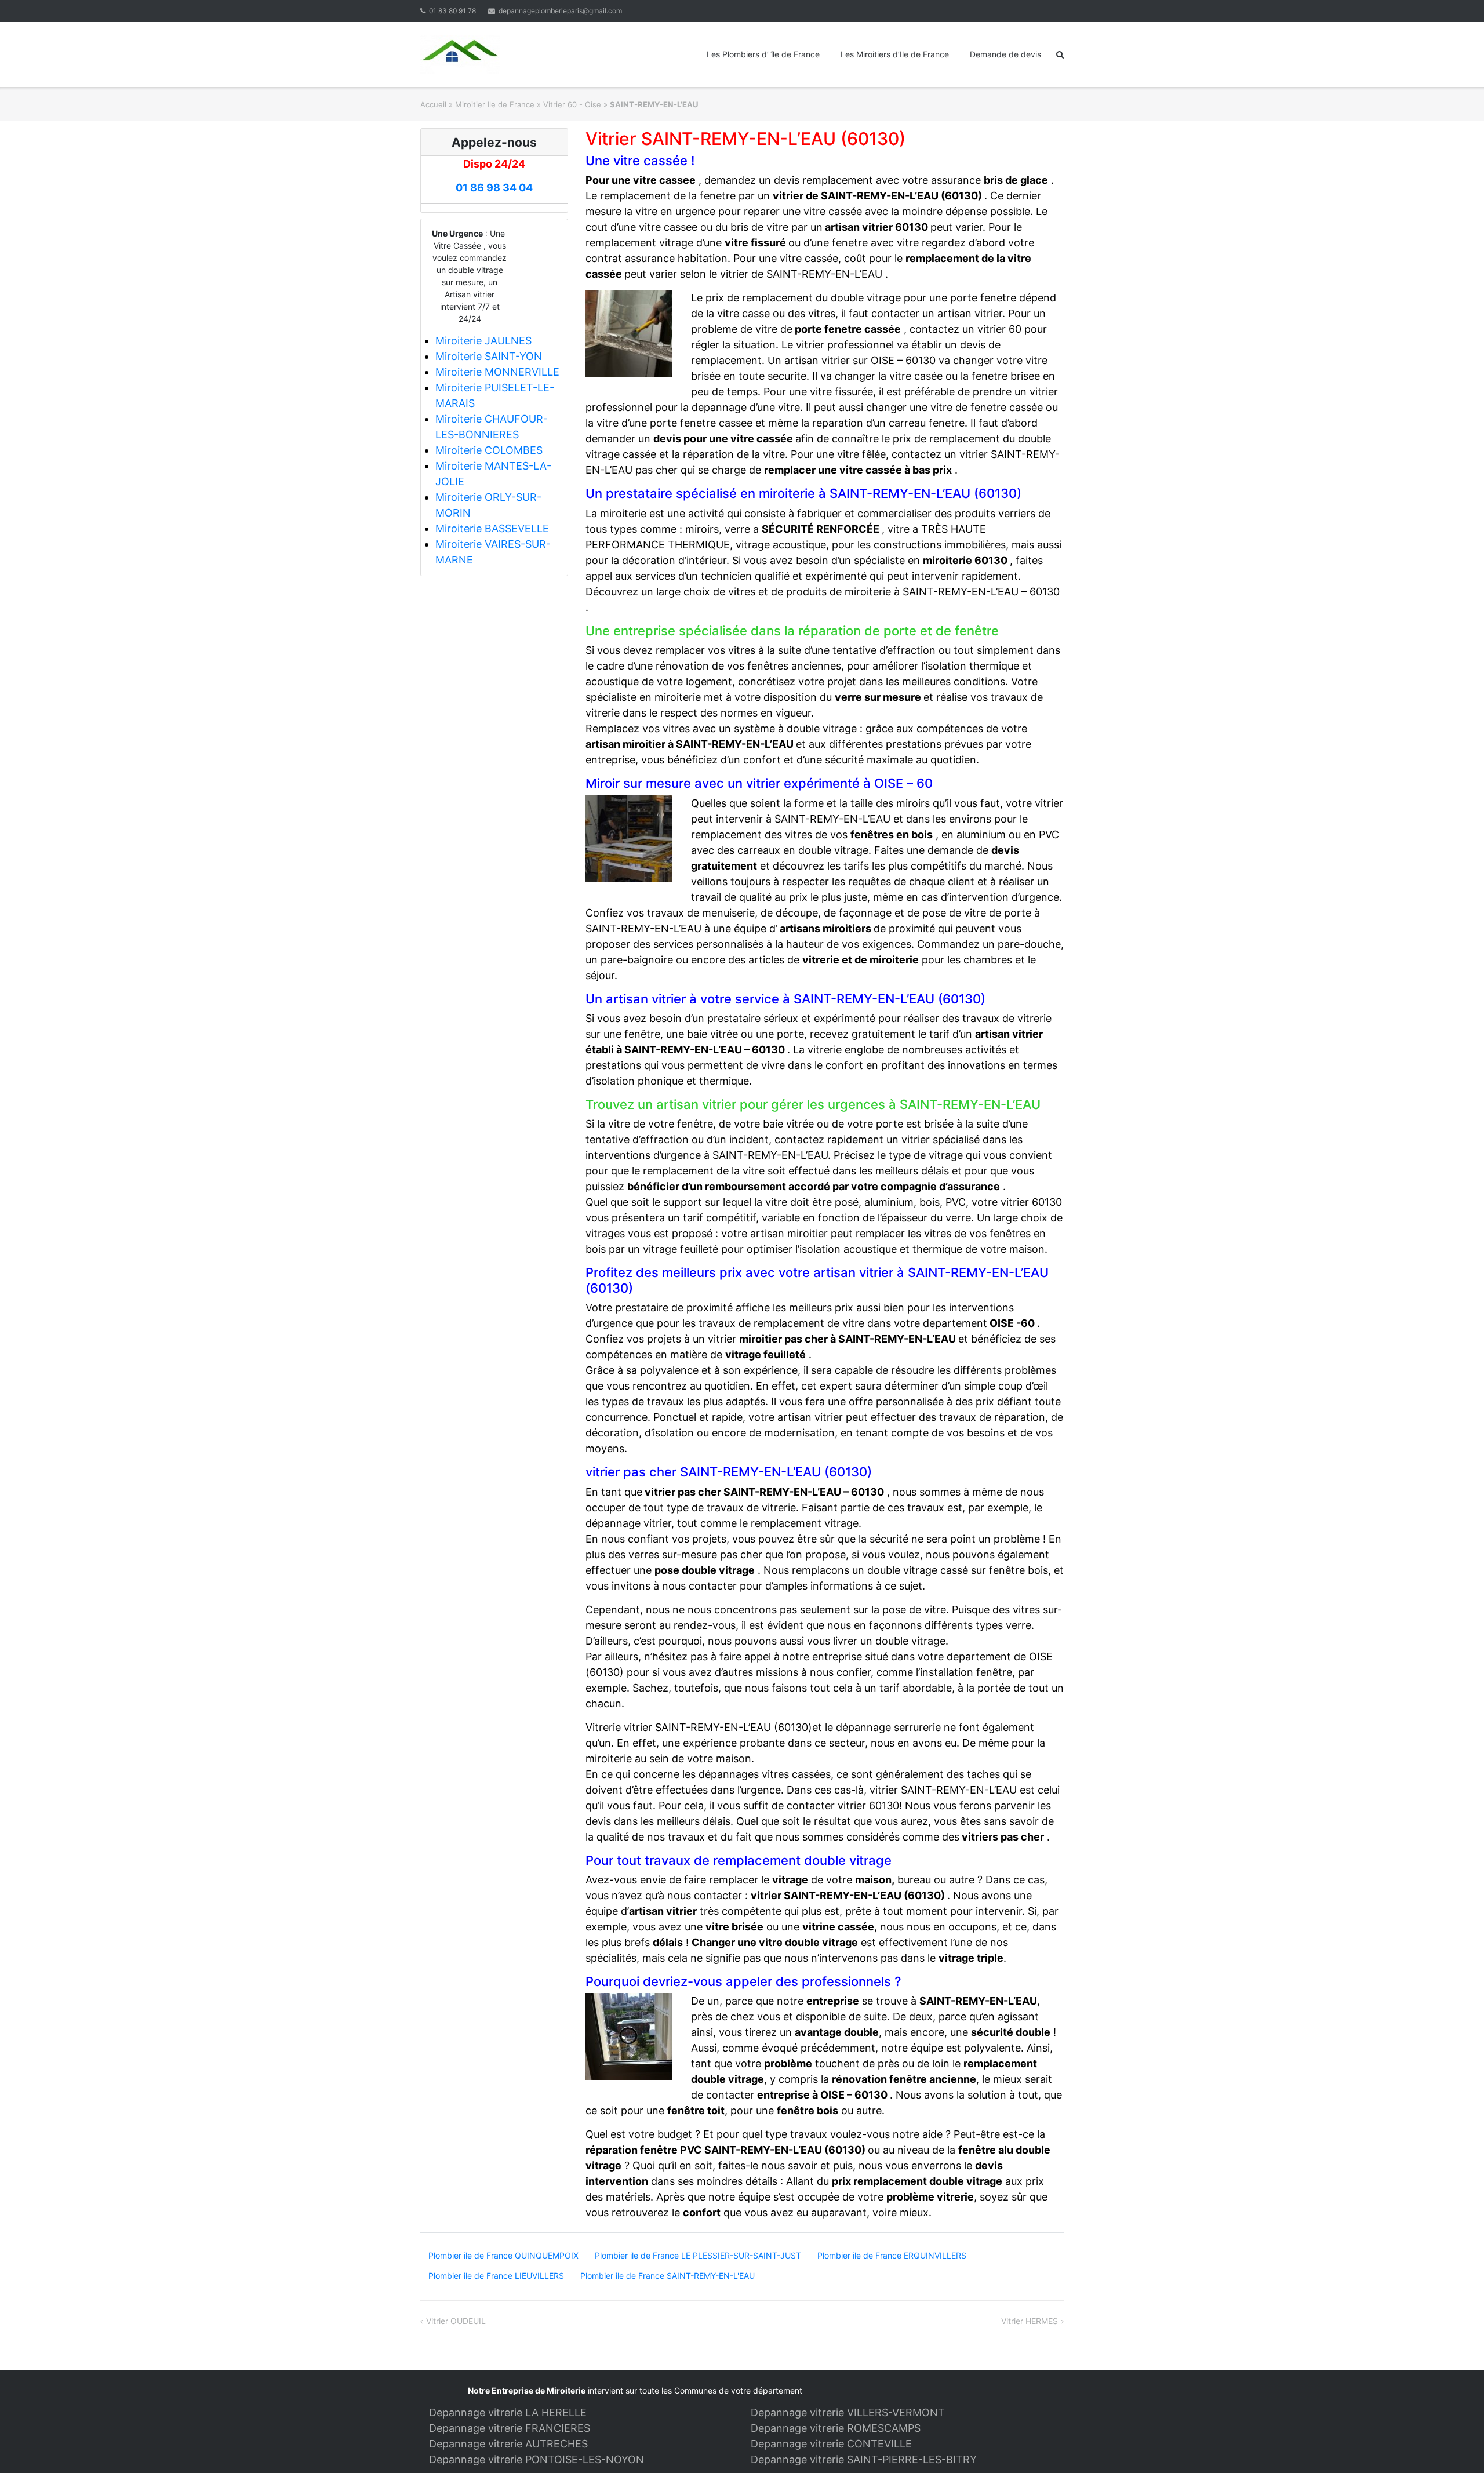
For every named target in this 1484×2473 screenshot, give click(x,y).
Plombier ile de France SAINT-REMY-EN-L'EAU (668, 2276)
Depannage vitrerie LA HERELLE (508, 2412)
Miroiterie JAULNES (483, 341)
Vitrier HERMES (1030, 2321)
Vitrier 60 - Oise (572, 104)
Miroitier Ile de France (495, 104)
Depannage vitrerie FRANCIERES (510, 2428)
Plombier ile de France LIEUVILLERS (496, 2276)
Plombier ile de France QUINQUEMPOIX (503, 2255)
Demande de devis (1005, 54)
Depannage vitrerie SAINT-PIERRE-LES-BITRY (864, 2459)
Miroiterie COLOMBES (489, 450)
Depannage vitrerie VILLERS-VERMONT (848, 2412)
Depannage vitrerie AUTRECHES (508, 2444)
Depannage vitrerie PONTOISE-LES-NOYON (537, 2459)
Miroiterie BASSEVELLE (492, 528)
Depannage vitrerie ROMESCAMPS (836, 2428)
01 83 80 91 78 (452, 11)
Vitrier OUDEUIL (456, 2321)
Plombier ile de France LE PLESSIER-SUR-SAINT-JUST (698, 2255)
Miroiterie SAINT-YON (489, 356)
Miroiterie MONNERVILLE (497, 372)
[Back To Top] (1455, 2445)
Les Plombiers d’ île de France (763, 54)
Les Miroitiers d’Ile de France (895, 54)
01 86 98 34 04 (494, 188)
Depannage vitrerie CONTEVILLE (831, 2444)
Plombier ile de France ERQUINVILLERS (892, 2255)
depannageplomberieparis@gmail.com (560, 11)
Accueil (433, 104)
